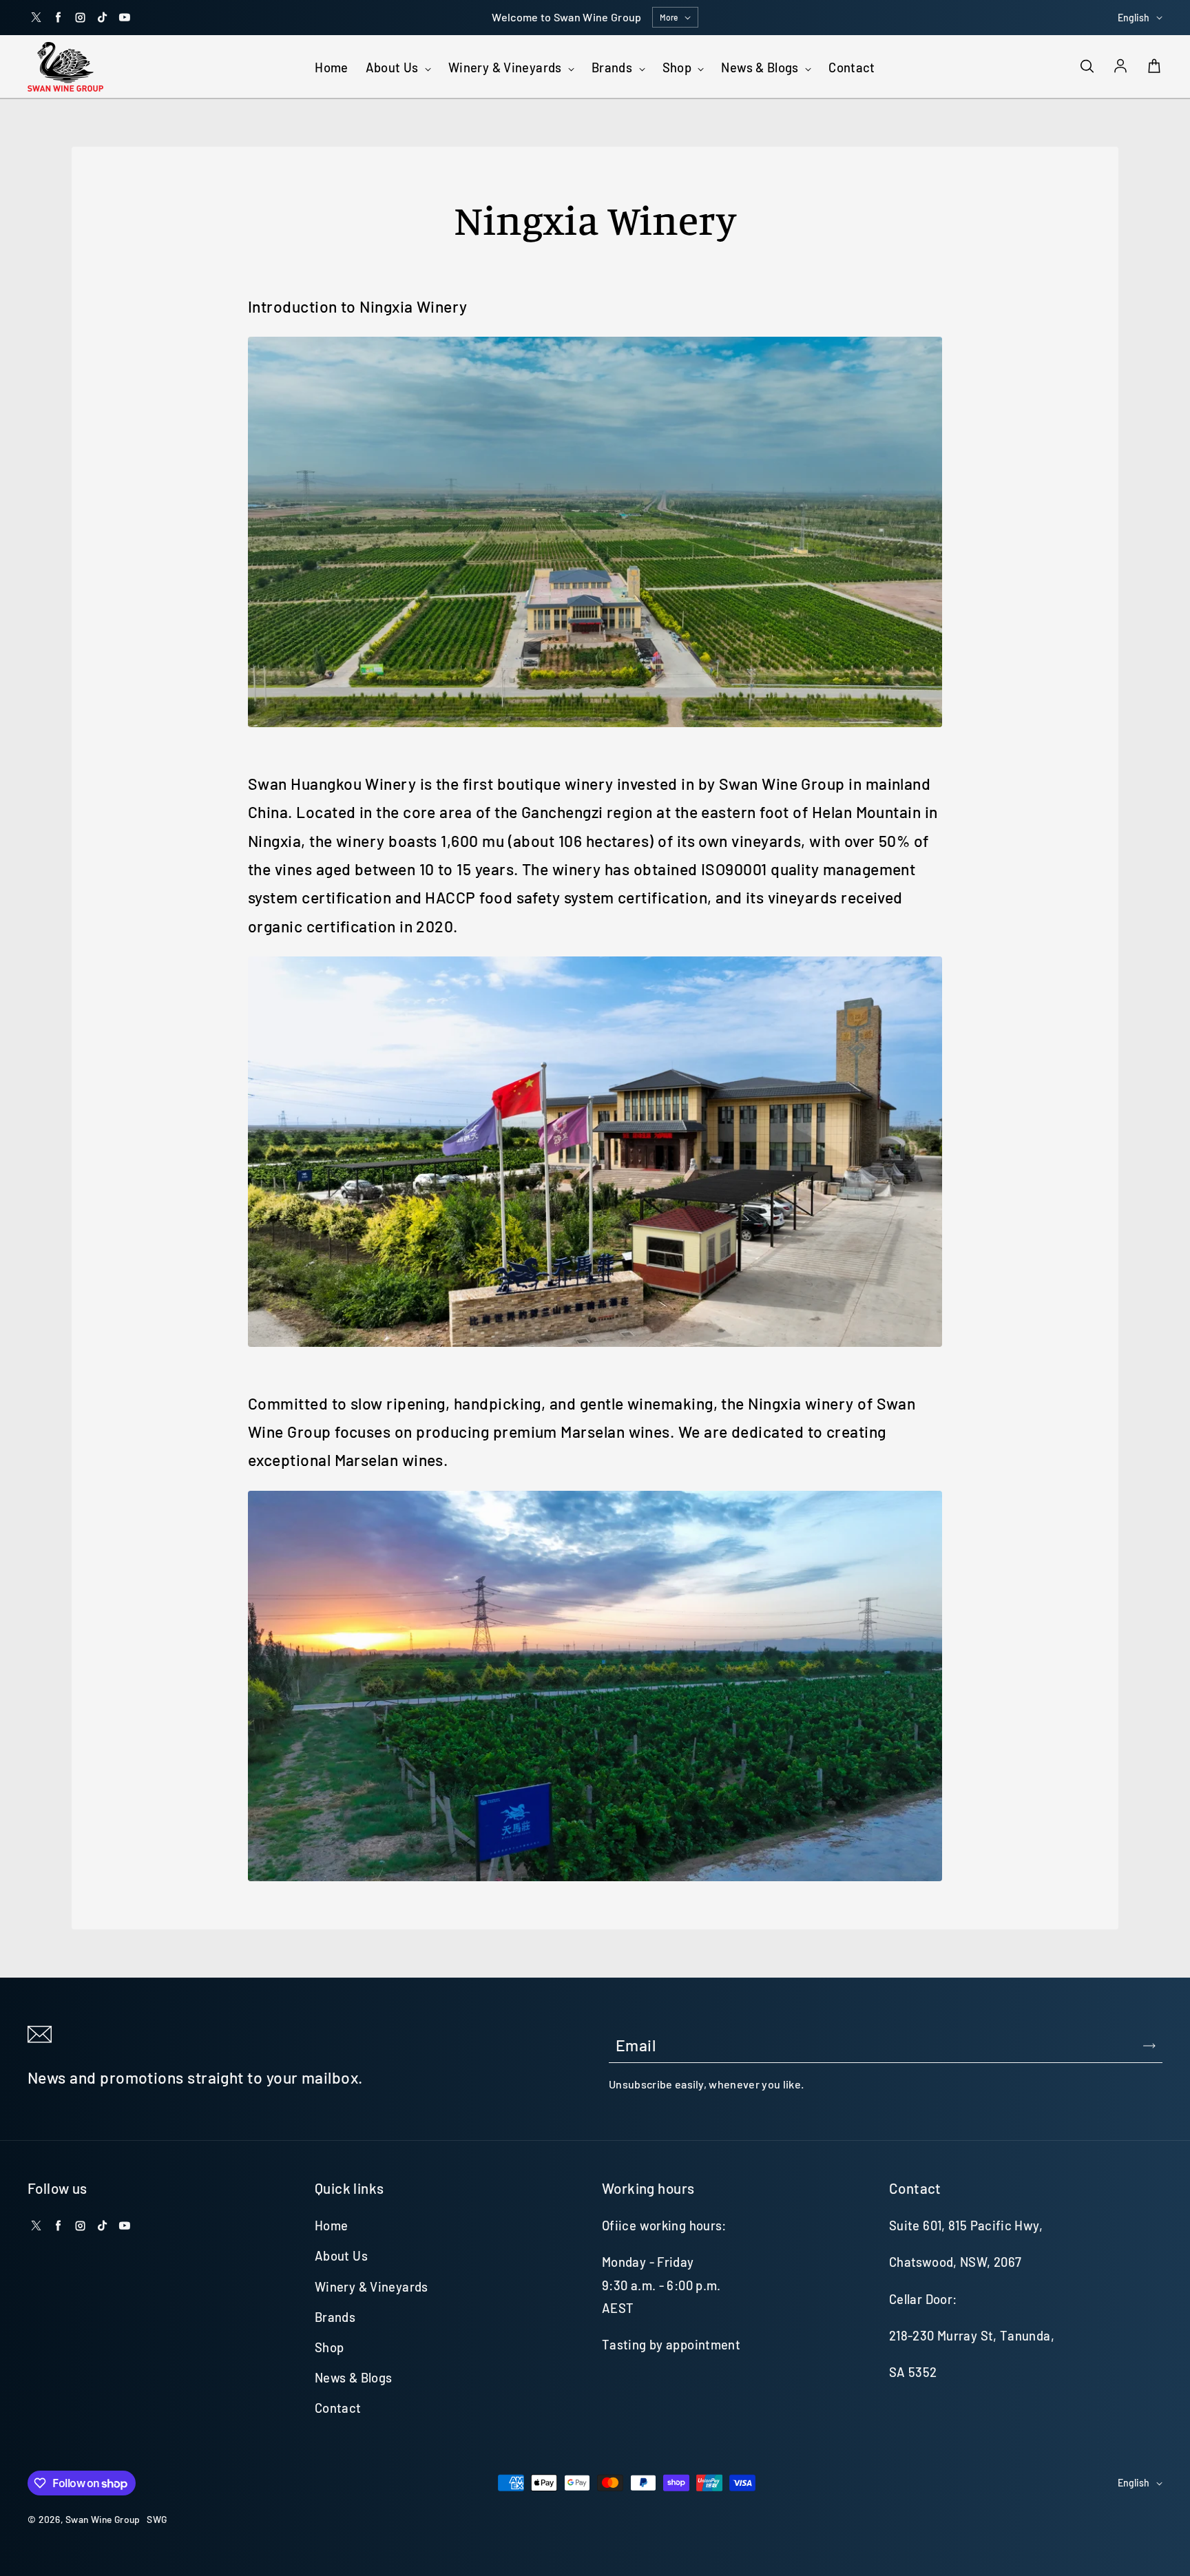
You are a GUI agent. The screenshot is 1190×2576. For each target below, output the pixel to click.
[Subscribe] (1149, 2046)
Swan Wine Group (103, 2519)
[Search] (1087, 67)
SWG (157, 2519)
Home (331, 67)
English (1134, 18)
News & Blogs (761, 67)
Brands (614, 67)
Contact (852, 67)
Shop (679, 67)
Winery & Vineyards (507, 67)
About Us (394, 67)
